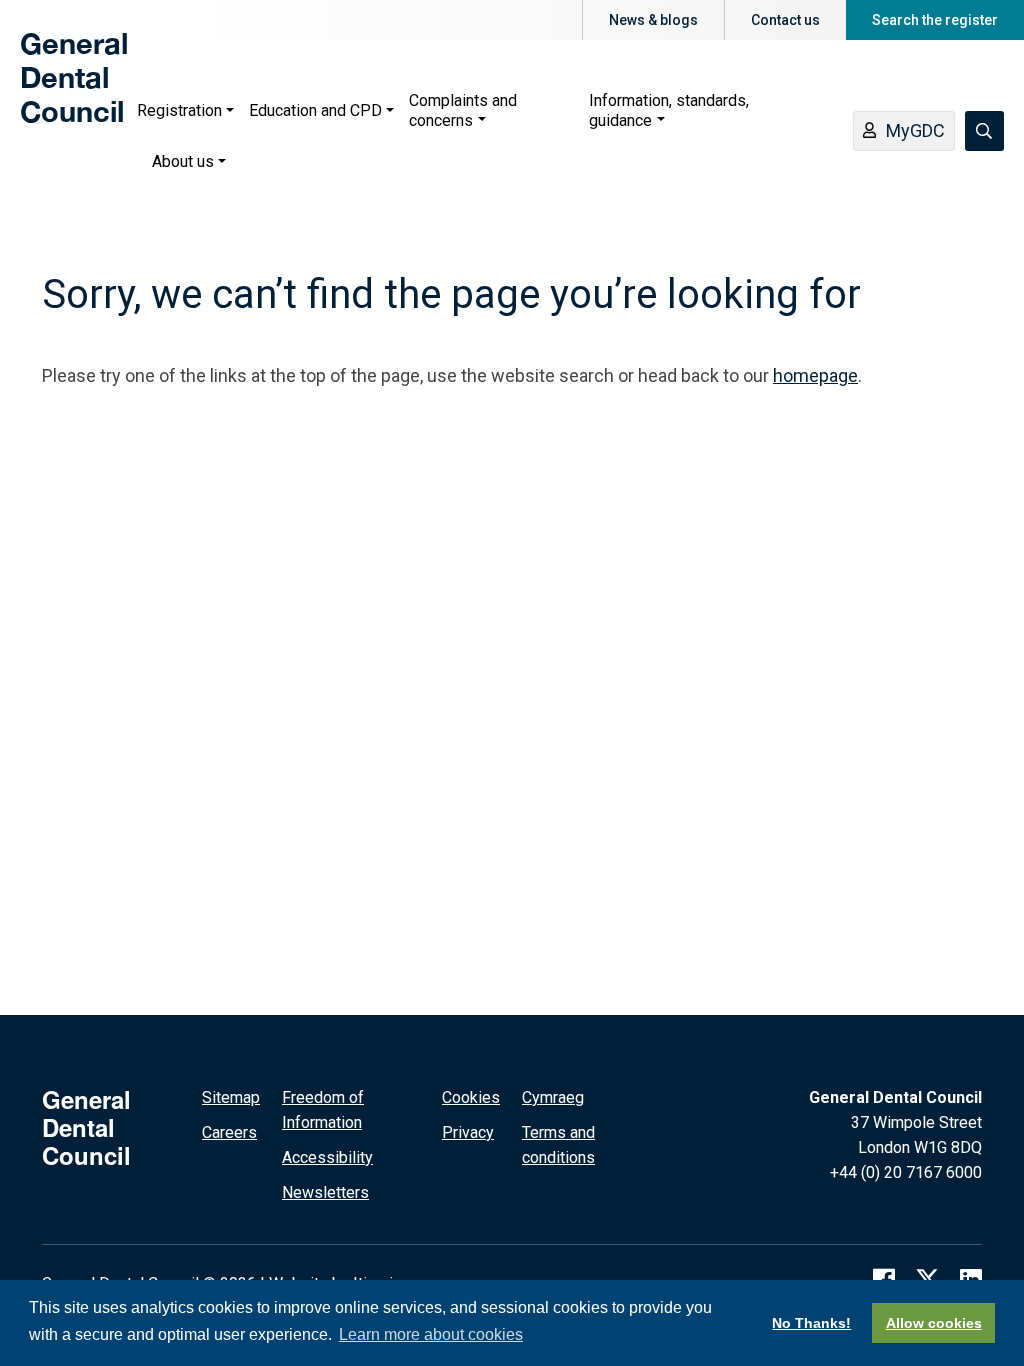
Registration (179, 110)
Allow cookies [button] (934, 1323)
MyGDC (915, 130)
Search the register (935, 20)
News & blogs (653, 20)
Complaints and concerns (463, 110)
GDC (52, 92)
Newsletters (325, 1192)
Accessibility (327, 1157)
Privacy (468, 1132)
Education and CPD (315, 110)
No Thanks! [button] (811, 1323)
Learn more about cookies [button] (431, 1334)
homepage (815, 375)
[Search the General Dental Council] (984, 131)
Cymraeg (553, 1097)
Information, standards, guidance (669, 110)
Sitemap (231, 1097)
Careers (229, 1132)
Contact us (785, 20)
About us (183, 161)
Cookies (471, 1097)
